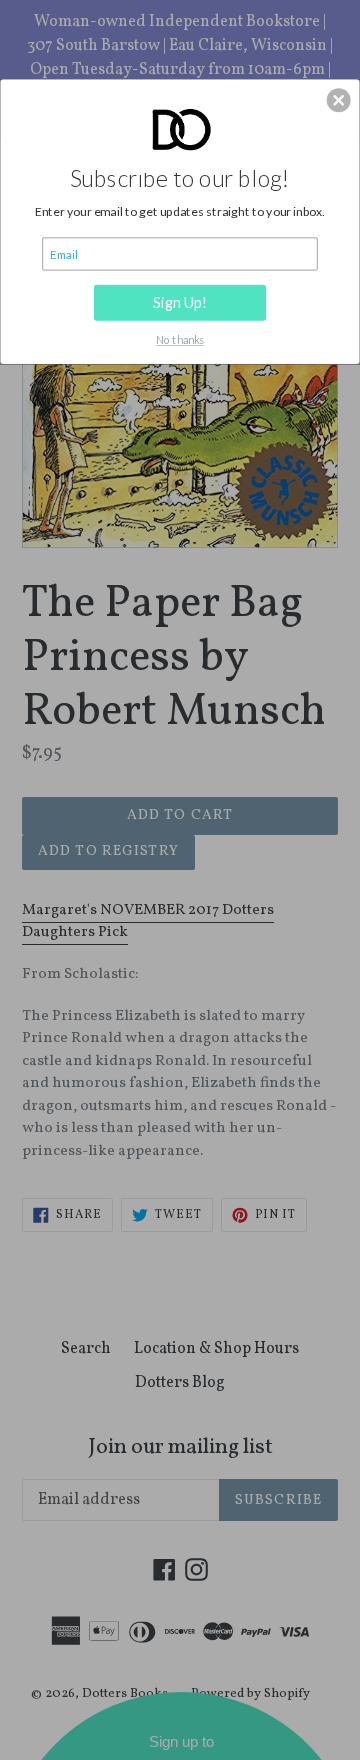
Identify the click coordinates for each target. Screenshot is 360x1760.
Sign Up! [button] (180, 302)
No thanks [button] (180, 340)
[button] (339, 101)
